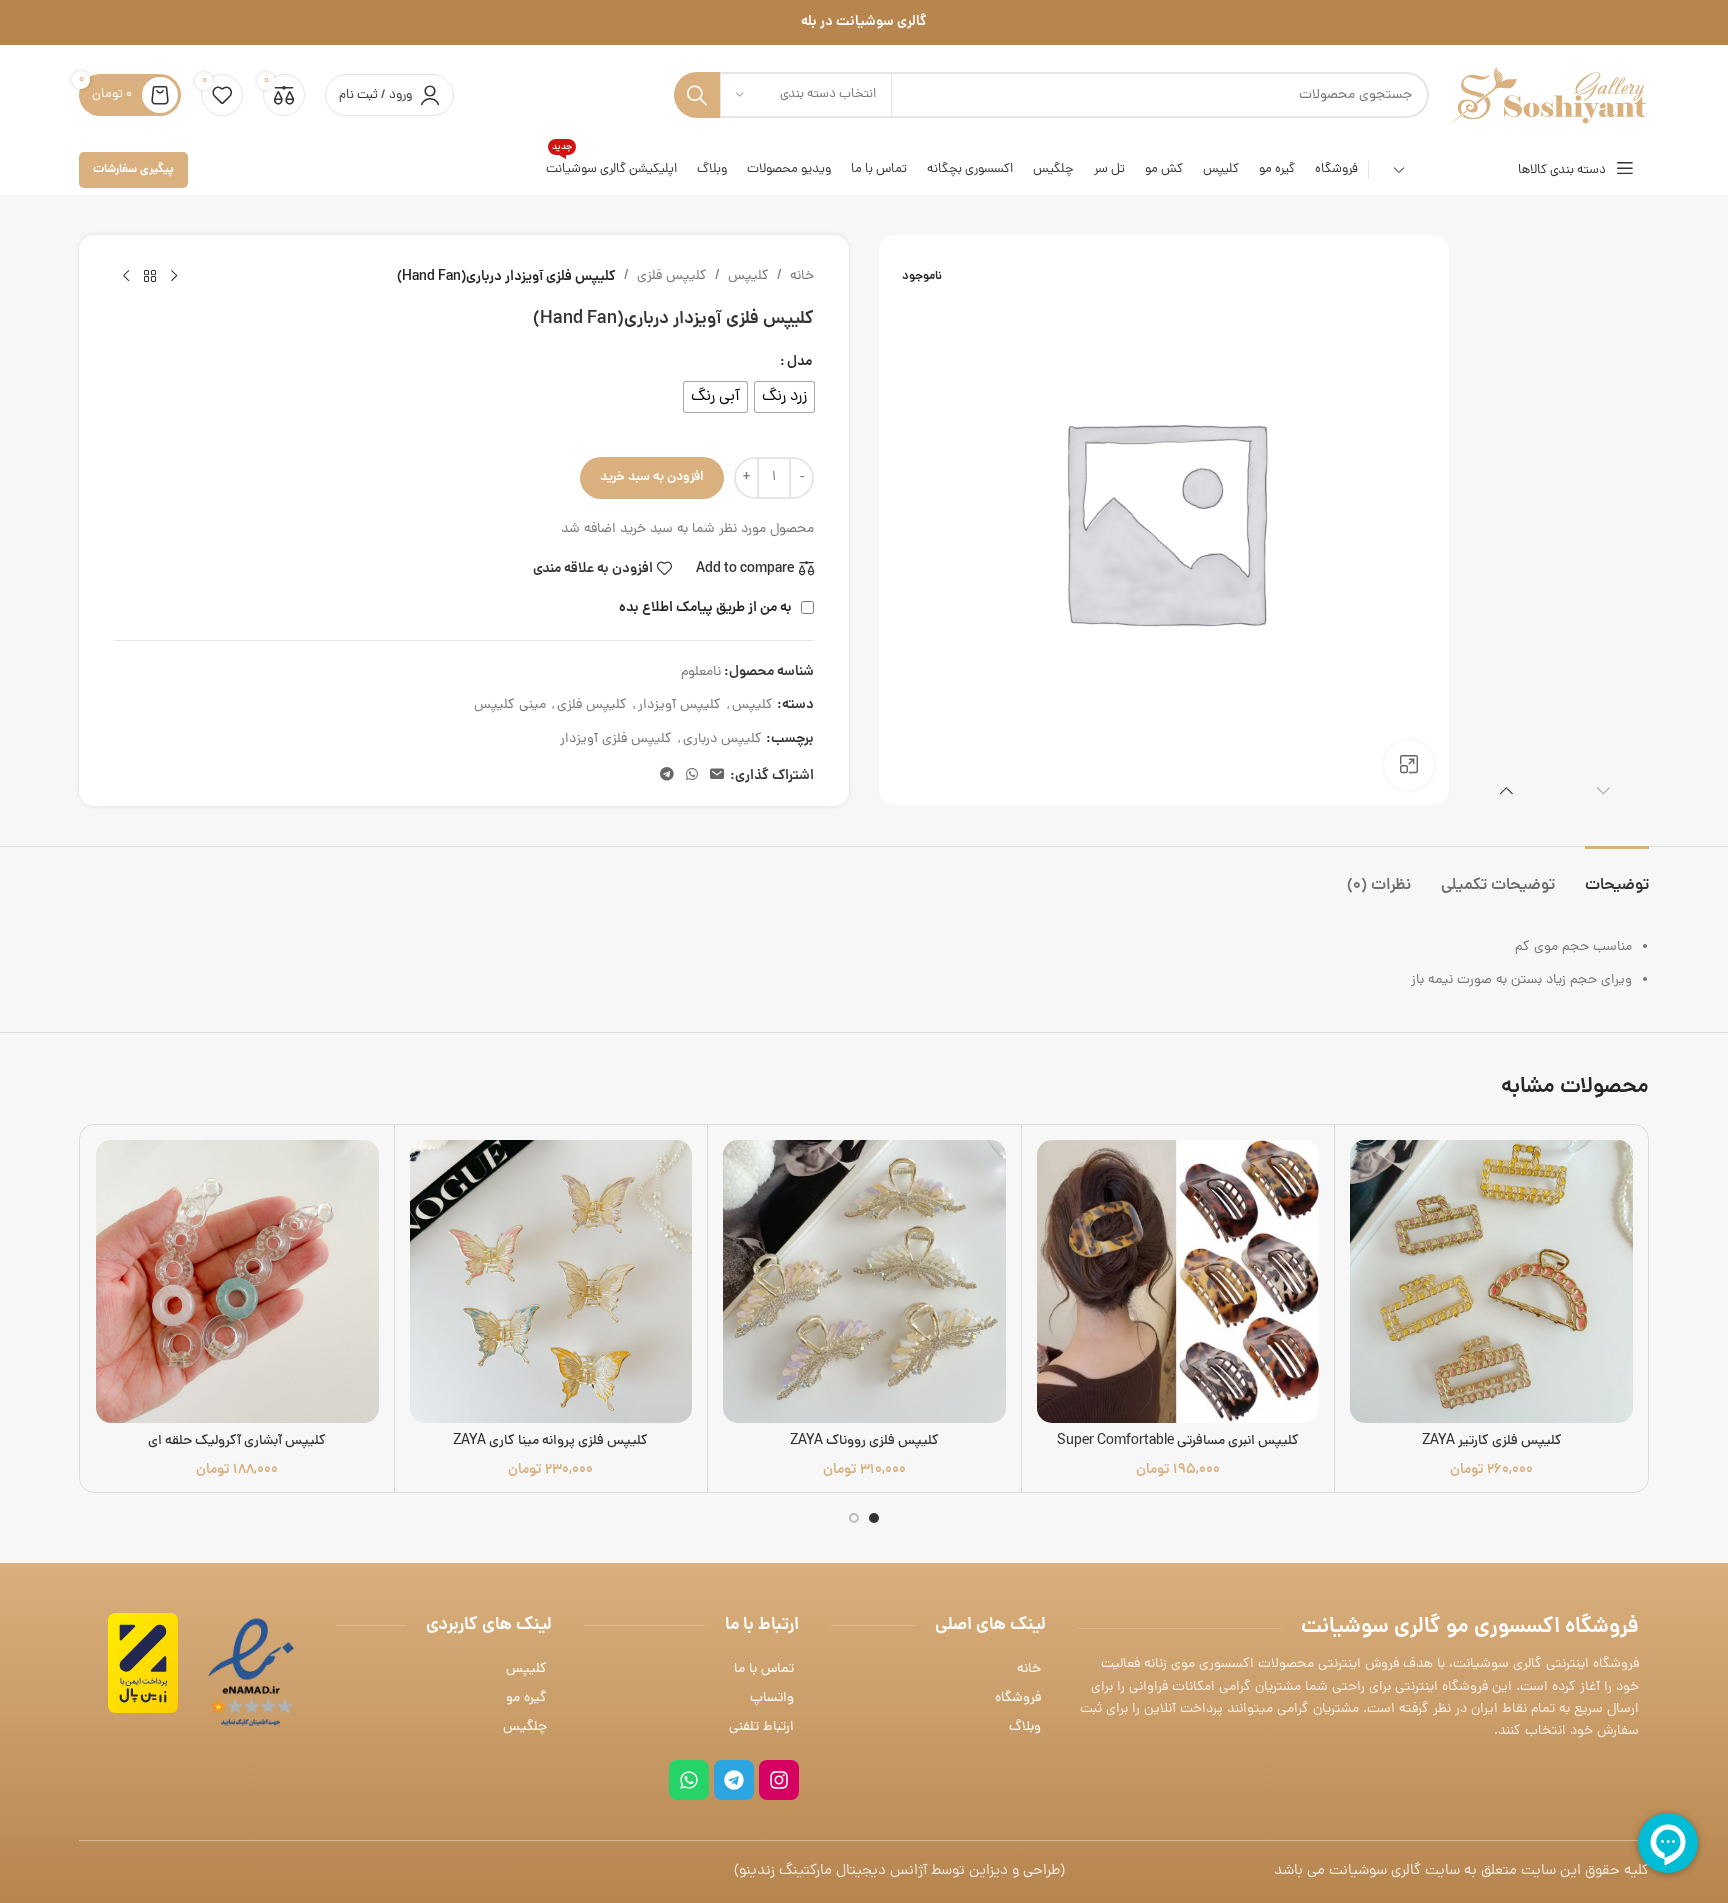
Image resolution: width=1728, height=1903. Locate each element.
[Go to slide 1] (874, 1518)
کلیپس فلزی (672, 276)
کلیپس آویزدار (679, 705)
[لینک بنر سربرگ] (864, 22)
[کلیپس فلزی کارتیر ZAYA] (1491, 1281)
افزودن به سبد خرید (652, 477)
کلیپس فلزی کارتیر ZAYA (1492, 1441)
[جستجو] (697, 95)
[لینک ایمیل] (717, 776)
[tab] (1617, 876)
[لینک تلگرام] (667, 776)
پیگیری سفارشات (133, 169)
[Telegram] (734, 1780)
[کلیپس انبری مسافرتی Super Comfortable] (1178, 1281)
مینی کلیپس (510, 705)
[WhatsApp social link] (692, 776)
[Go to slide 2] (854, 1518)
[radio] (784, 397)
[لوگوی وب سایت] (1549, 96)
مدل (799, 362)
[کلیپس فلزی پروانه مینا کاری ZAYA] (551, 1281)
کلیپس (748, 276)
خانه (802, 276)
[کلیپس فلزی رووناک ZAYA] (864, 1281)
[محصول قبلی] (174, 277)
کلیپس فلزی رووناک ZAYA (864, 1441)
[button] (1603, 790)
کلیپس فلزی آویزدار (616, 739)
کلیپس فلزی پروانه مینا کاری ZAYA (550, 1441)
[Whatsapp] (689, 1780)
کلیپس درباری (722, 739)
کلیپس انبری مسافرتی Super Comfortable (1178, 1441)
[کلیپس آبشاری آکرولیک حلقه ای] (237, 1281)
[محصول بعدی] (126, 277)
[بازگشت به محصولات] (150, 277)
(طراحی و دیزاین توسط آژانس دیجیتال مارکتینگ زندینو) (899, 1871)
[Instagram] (779, 1780)
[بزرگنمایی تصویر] (1409, 765)
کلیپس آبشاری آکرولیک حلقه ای (237, 1441)
